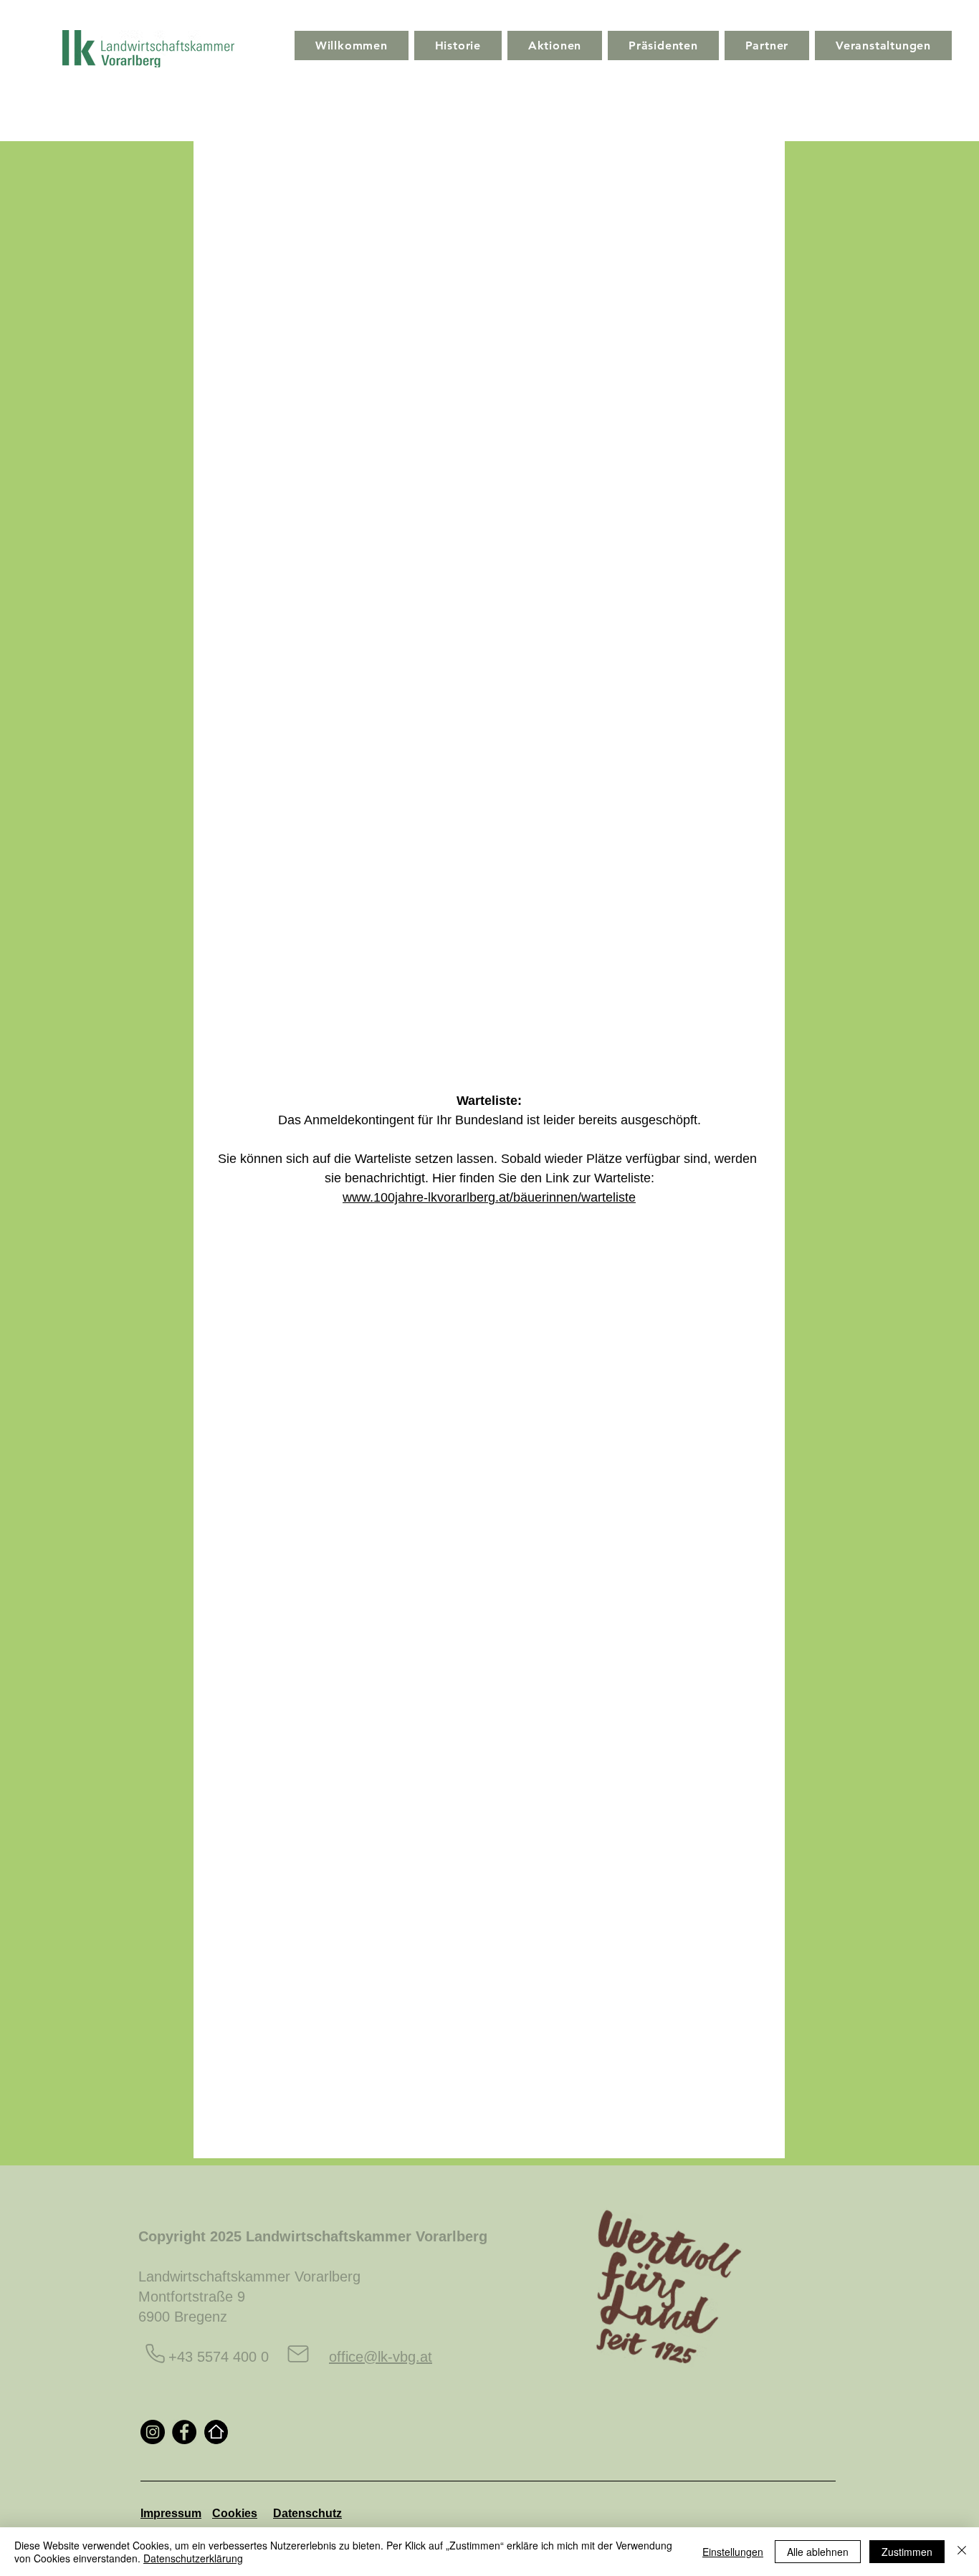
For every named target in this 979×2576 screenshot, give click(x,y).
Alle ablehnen (818, 2552)
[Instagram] (153, 2432)
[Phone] (155, 2354)
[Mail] (298, 2354)
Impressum (171, 2513)
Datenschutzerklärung (193, 2558)
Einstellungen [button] (733, 2552)
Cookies (235, 2513)
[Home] (216, 2432)
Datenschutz (307, 2513)
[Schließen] (962, 2552)
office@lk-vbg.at (381, 2357)
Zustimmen (907, 2552)
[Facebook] (184, 2432)
